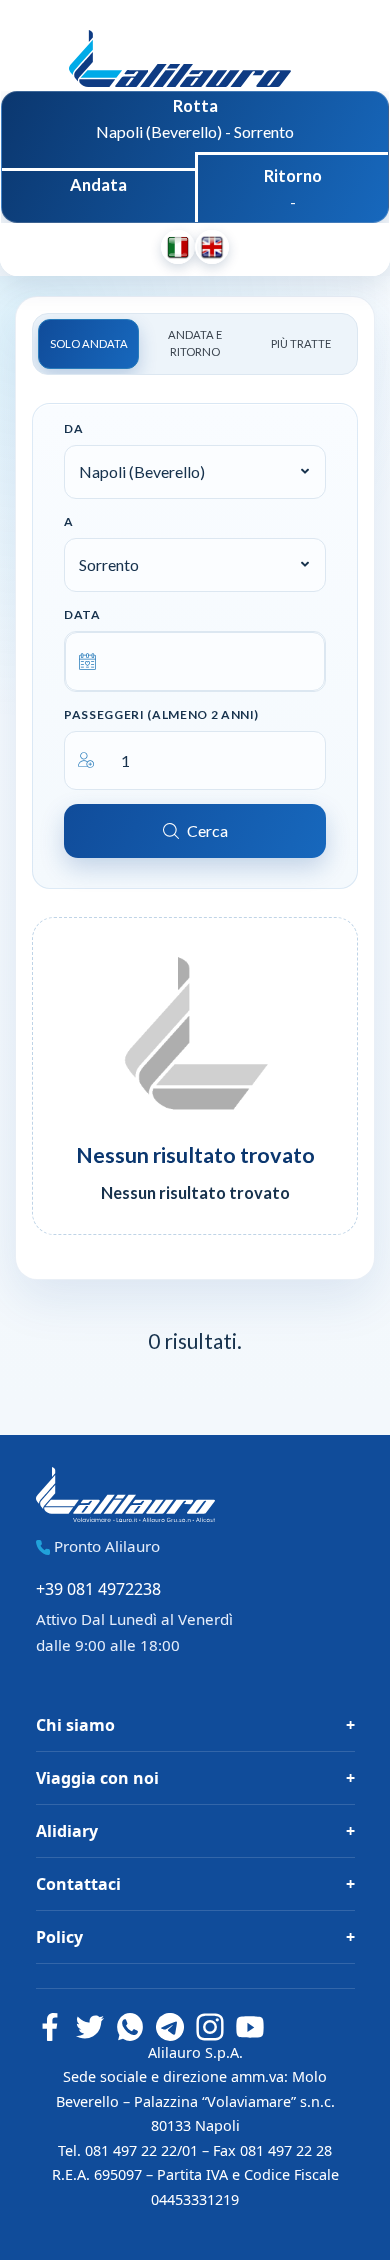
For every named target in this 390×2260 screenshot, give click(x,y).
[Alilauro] (180, 50)
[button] (195, 472)
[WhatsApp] (130, 2027)
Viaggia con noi (97, 1778)
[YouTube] (250, 2027)
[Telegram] (170, 2027)
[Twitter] (90, 2027)
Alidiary (67, 1831)
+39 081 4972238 (98, 1589)
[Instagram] (210, 2027)
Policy (59, 1937)
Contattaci (78, 1884)
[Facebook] (50, 2027)
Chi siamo (75, 1725)
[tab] (88, 344)
